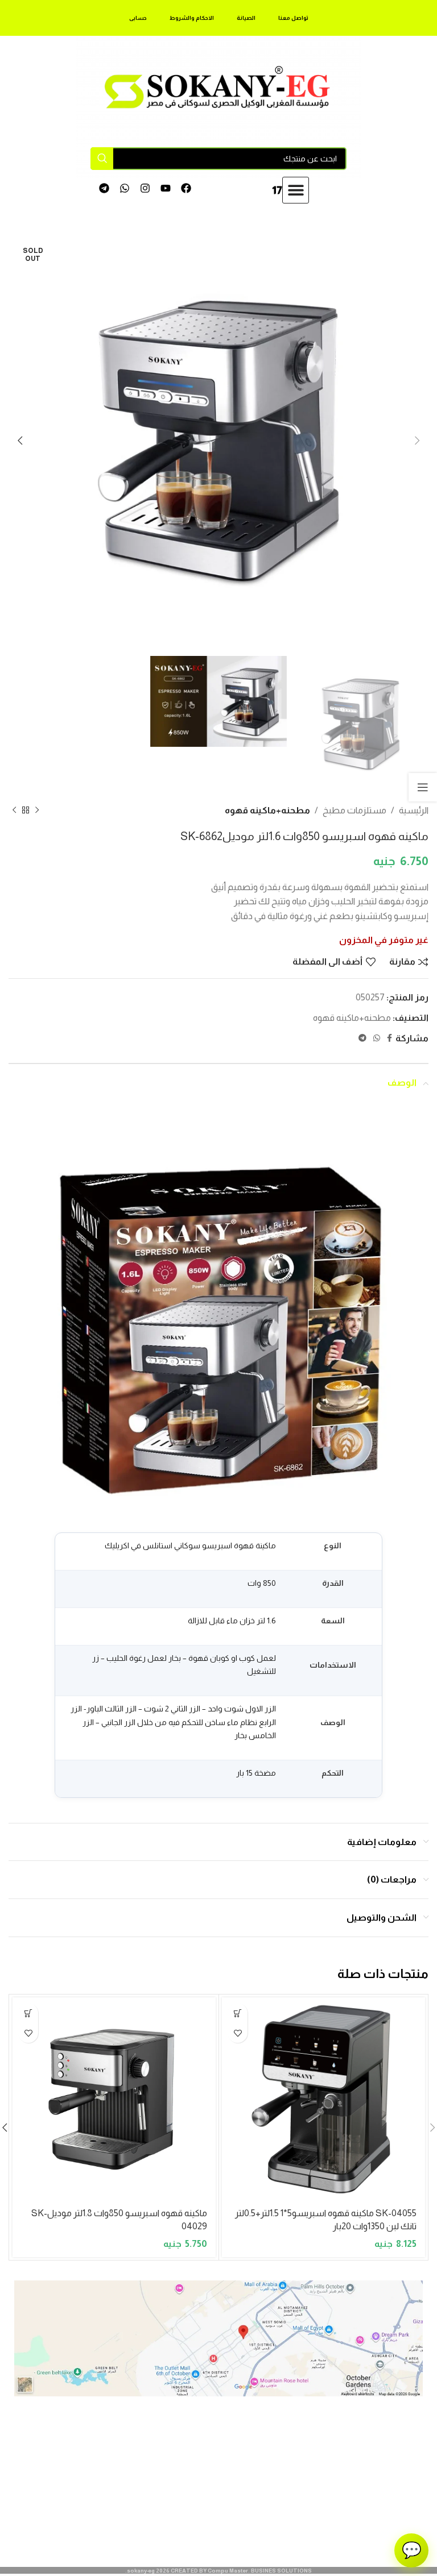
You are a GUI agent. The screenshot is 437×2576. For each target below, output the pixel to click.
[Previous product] (37, 811)
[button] (296, 190)
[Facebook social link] (389, 1038)
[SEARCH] (102, 159)
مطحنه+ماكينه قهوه (267, 810)
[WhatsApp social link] (377, 1038)
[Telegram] (104, 188)
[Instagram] (145, 188)
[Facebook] (186, 188)
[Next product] (14, 811)
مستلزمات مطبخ (354, 810)
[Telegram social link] (362, 1038)
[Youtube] (165, 188)
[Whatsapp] (125, 188)
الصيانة (246, 18)
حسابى (138, 18)
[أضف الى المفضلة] (238, 2033)
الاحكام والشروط (192, 18)
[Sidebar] (423, 787)
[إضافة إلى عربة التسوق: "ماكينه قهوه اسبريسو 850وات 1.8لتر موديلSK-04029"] (28, 2013)
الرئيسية (414, 810)
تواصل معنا (293, 18)
